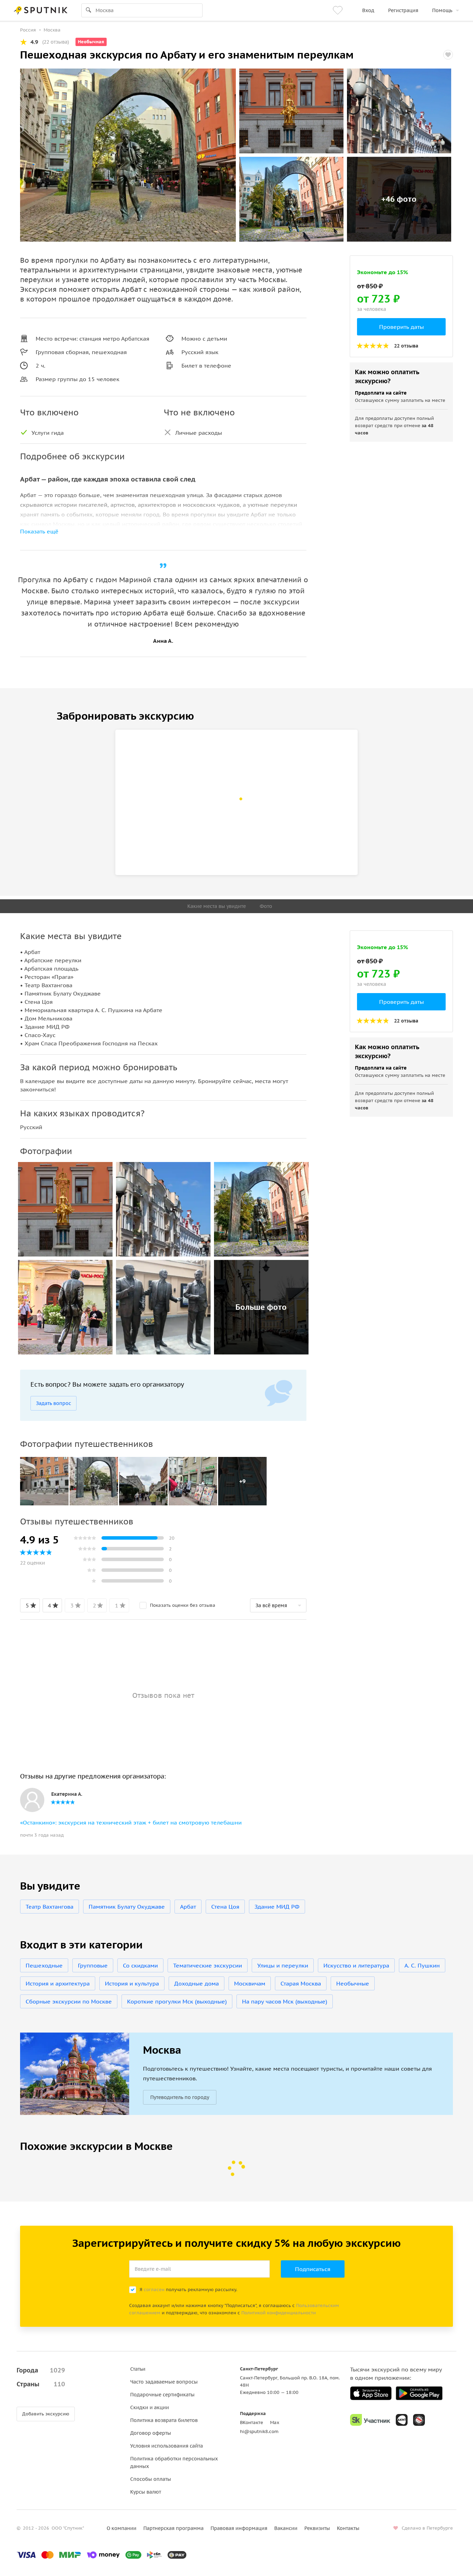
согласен (154, 2290)
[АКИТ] (402, 2420)
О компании (122, 2528)
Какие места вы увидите (217, 906)
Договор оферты (151, 2433)
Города (41, 2370)
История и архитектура (58, 1983)
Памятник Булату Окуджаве (127, 1907)
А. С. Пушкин (422, 1965)
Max (275, 2422)
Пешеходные (44, 1965)
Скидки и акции (150, 2407)
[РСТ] (419, 2420)
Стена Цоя (225, 1907)
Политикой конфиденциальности (279, 2313)
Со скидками (140, 1965)
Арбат (188, 1907)
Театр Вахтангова (50, 1907)
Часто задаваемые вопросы (164, 2382)
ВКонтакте (252, 2422)
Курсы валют (146, 2492)
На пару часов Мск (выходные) (285, 2001)
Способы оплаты (151, 2479)
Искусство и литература (356, 1965)
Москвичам (250, 1983)
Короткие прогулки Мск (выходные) (177, 2001)
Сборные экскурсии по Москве (69, 2001)
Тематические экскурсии (208, 1965)
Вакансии (286, 2528)
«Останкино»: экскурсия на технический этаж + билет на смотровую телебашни (131, 1822)
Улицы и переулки (283, 1965)
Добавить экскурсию (46, 2414)
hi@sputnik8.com (259, 2431)
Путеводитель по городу (180, 2097)
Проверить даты (401, 327)
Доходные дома (197, 1983)
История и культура (132, 1983)
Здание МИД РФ (277, 1907)
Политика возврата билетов (164, 2420)
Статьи (138, 2369)
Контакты (348, 2528)
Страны (41, 2384)
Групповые (93, 1965)
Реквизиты (317, 2528)
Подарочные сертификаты (162, 2395)
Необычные (353, 1983)
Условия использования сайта (167, 2446)
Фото (266, 906)
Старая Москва (301, 1983)
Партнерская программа (173, 2528)
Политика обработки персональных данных (174, 2462)
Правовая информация (239, 2528)
